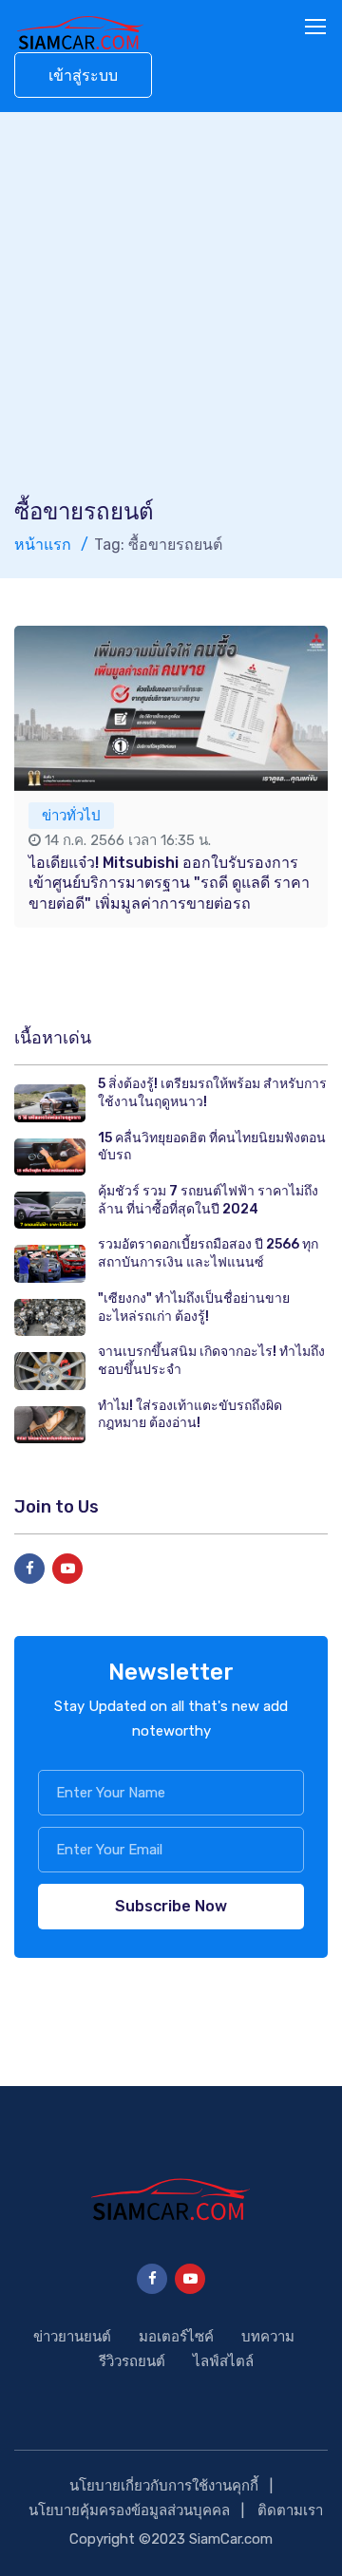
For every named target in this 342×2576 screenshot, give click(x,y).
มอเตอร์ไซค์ (176, 2337)
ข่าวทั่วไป (71, 816)
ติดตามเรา (290, 2510)
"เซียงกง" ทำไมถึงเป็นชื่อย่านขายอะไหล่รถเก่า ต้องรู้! (194, 1307)
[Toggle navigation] (317, 28)
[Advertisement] (171, 316)
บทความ (268, 2337)
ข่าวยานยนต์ (72, 2337)
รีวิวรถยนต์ (132, 2361)
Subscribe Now (171, 1906)
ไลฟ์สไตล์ (223, 2361)
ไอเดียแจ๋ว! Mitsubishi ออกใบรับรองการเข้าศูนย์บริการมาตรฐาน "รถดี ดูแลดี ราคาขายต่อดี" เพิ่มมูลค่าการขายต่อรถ (169, 883)
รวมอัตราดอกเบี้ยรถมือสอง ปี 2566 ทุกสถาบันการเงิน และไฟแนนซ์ (208, 1253)
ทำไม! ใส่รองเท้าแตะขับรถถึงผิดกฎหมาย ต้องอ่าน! (190, 1415)
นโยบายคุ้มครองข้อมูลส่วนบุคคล (129, 2510)
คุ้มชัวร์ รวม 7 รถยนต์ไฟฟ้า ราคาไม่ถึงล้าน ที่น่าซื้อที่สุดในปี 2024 (208, 1200)
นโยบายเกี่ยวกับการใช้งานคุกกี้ (164, 2486)
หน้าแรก (43, 545)
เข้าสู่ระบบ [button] (83, 75)
